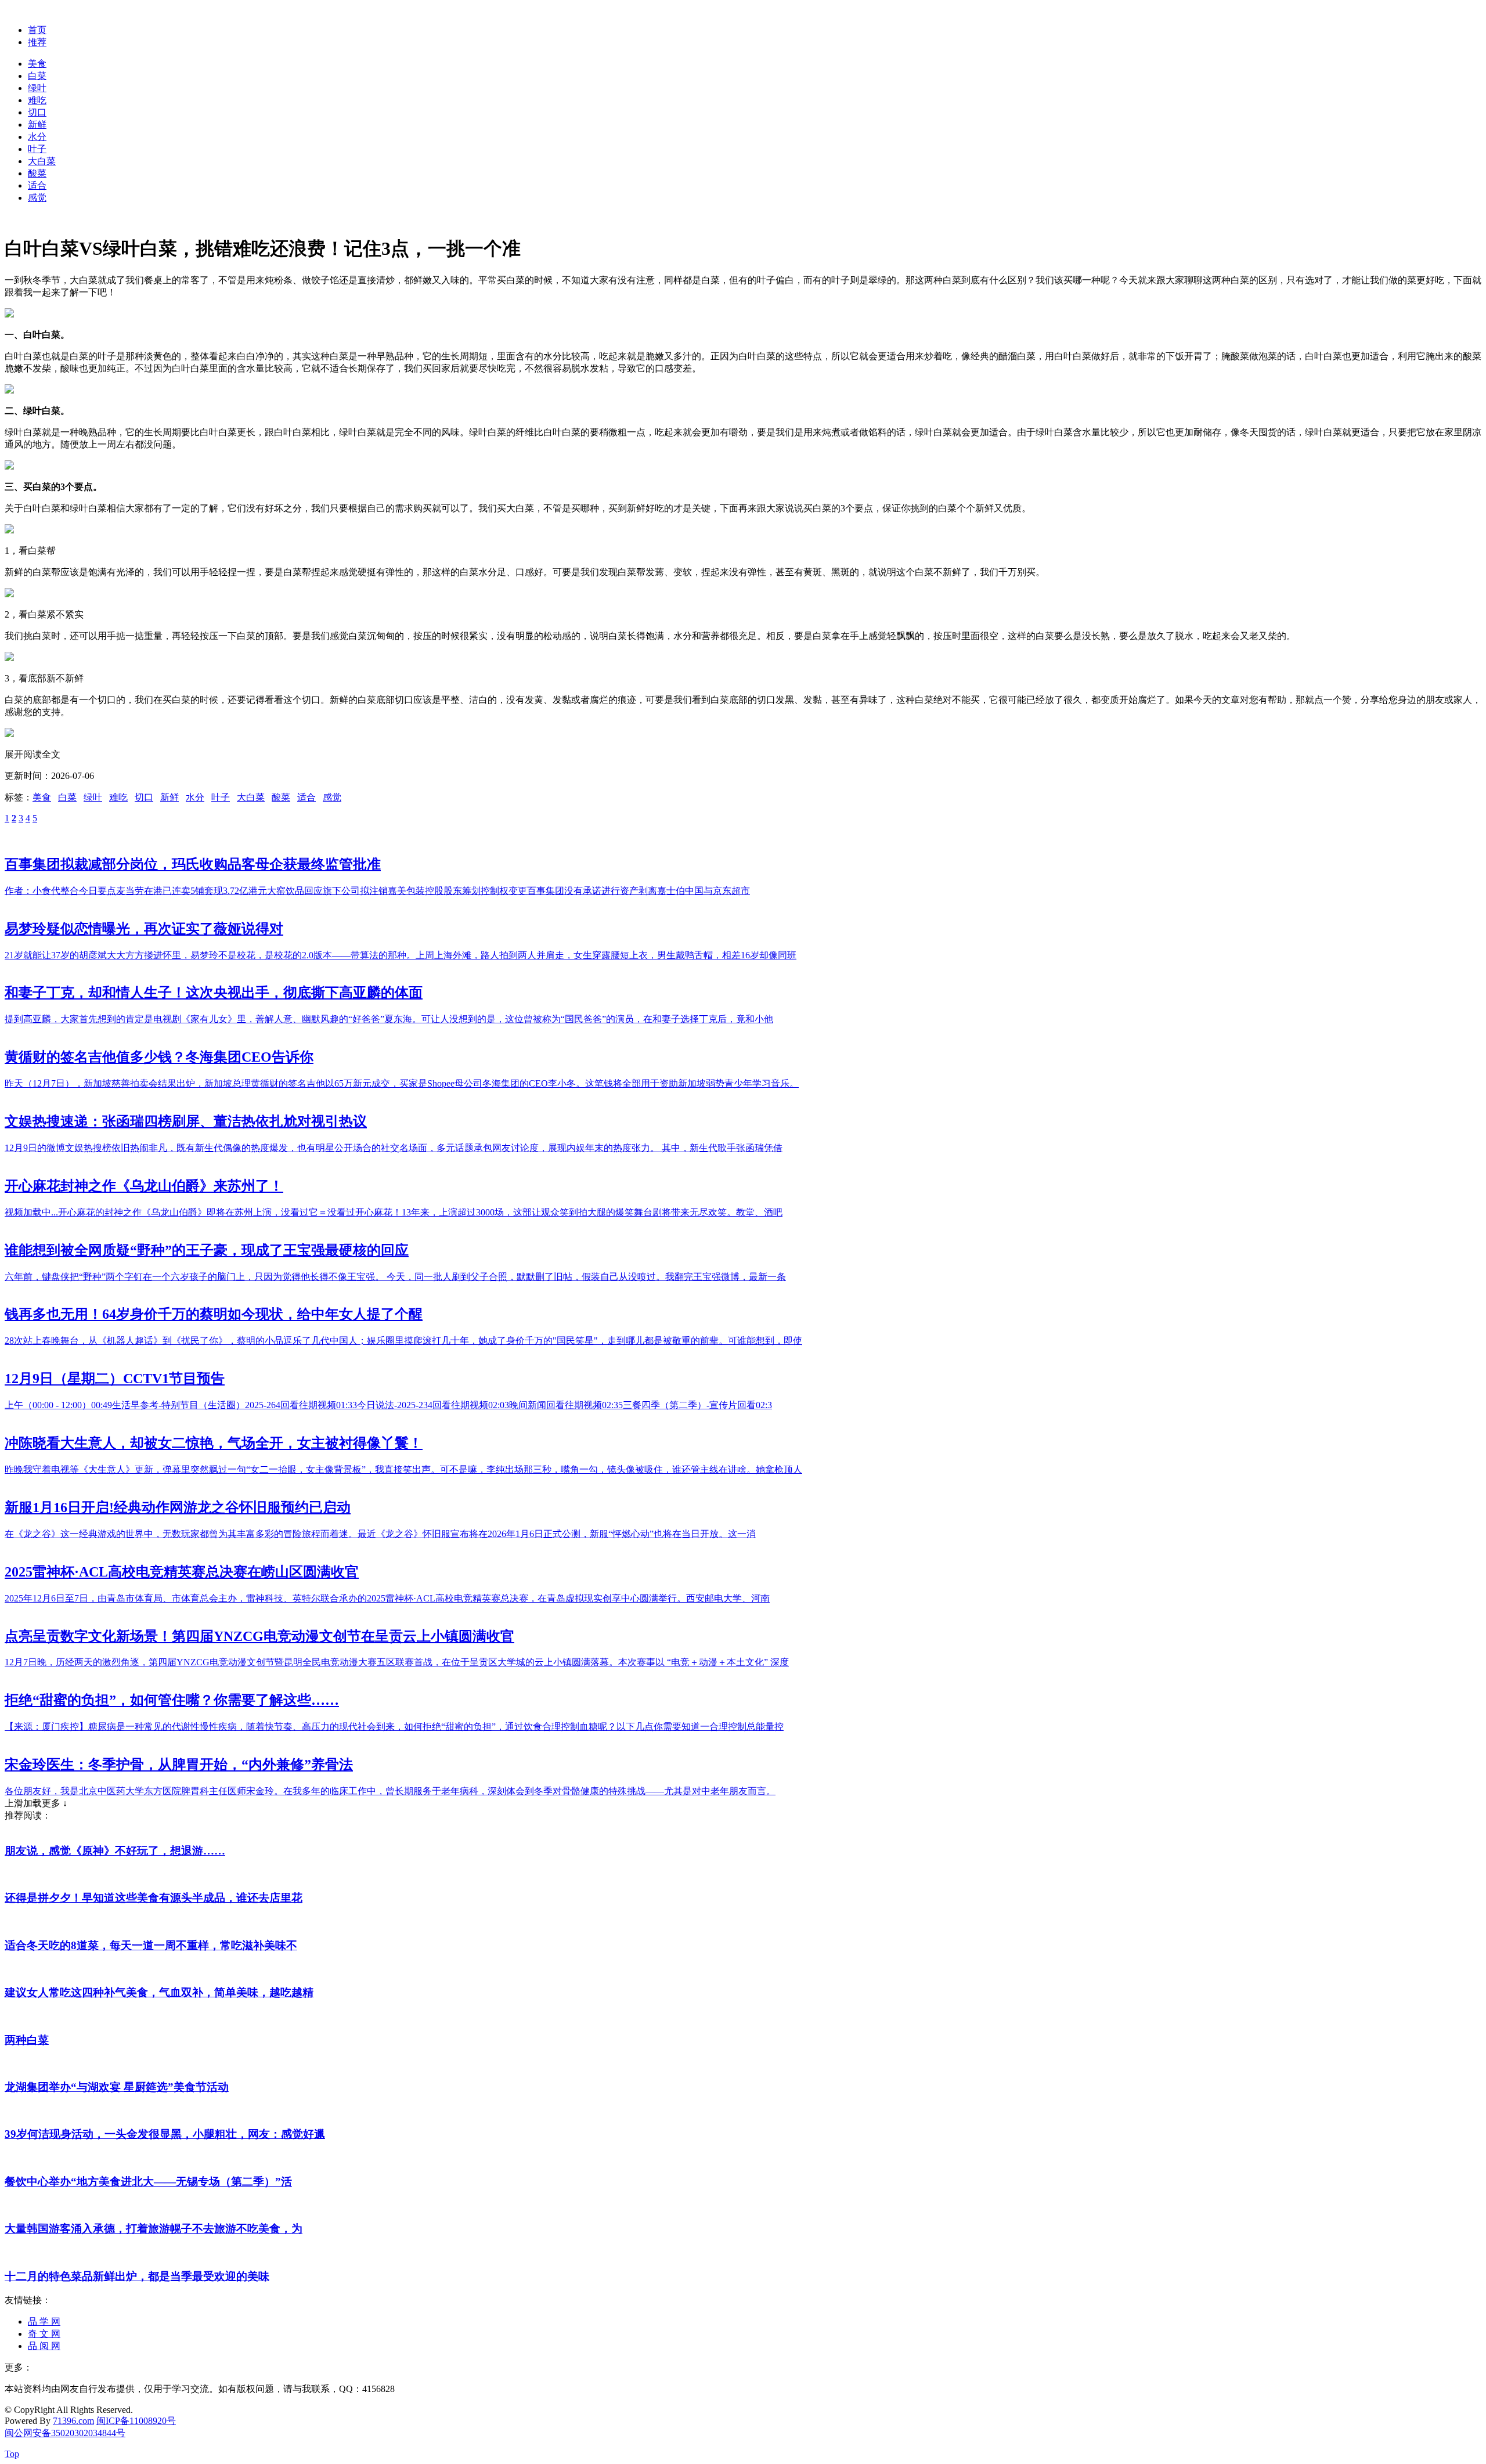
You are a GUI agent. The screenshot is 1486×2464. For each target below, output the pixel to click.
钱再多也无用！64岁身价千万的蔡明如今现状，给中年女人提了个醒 (214, 1314)
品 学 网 (44, 2322)
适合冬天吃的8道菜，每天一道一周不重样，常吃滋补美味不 (151, 1945)
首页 (37, 30)
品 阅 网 (44, 2346)
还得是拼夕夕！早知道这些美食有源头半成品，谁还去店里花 (154, 1898)
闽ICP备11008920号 (136, 2421)
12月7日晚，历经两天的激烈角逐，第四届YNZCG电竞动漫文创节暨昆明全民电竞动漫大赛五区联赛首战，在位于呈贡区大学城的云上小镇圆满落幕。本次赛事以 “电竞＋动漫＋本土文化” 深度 (397, 1662)
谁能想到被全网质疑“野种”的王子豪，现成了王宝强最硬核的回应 (207, 1250)
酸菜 (37, 173)
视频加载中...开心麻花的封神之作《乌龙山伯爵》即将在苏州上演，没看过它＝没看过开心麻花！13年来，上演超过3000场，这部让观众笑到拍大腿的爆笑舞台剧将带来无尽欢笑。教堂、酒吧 (394, 1212)
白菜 (37, 76)
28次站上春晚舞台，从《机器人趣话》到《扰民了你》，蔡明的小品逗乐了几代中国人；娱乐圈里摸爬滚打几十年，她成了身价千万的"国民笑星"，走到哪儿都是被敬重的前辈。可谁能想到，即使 (403, 1341)
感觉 (37, 198)
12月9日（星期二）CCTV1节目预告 (115, 1379)
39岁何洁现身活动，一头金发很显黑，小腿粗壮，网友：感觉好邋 (165, 2134)
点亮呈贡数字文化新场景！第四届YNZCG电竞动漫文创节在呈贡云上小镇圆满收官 (259, 1636)
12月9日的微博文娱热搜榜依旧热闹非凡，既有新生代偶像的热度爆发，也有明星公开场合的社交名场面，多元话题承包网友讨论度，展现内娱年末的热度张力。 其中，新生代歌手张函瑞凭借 (394, 1148)
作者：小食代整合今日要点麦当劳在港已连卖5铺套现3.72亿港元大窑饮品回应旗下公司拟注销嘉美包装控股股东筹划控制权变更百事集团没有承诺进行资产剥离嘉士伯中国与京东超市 (377, 891)
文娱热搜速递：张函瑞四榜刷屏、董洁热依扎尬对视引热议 (186, 1121)
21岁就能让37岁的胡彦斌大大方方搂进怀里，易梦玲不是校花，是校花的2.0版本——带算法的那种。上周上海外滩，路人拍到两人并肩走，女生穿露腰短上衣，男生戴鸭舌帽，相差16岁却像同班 (401, 955)
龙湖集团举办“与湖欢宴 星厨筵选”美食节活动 (117, 2087)
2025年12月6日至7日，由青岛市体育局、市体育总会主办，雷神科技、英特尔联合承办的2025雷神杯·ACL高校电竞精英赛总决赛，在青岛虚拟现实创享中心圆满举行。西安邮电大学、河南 (387, 1598)
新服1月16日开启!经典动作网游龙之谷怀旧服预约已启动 (178, 1507)
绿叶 (37, 88)
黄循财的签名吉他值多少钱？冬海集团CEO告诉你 (159, 1057)
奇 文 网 (44, 2334)
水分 (37, 137)
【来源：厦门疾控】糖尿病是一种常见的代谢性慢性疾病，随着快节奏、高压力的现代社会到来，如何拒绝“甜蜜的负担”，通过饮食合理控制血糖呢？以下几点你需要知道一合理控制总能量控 (394, 1727)
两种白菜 (27, 2040)
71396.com (73, 2421)
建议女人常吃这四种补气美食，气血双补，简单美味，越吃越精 (159, 1992)
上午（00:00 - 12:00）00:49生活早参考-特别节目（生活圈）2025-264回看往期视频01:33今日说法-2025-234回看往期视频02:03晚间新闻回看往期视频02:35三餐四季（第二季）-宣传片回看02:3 (388, 1405)
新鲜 (37, 125)
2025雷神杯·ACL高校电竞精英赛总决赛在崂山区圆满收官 (182, 1572)
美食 (37, 64)
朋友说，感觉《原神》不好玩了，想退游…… (115, 1851)
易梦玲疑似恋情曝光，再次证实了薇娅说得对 (144, 929)
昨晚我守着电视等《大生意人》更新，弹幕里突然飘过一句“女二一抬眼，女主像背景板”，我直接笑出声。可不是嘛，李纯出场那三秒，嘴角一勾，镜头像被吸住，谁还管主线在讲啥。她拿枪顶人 (403, 1469)
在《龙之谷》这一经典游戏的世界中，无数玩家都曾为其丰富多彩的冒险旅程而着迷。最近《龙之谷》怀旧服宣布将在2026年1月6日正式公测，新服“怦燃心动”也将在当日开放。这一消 (380, 1534)
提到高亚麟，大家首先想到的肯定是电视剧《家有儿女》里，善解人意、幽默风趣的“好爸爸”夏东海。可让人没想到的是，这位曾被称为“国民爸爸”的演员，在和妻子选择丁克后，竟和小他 (389, 1019)
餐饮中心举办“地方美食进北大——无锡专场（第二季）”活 (148, 2182)
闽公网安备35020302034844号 (65, 2433)
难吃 (37, 100)
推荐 (37, 42)
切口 (37, 112)
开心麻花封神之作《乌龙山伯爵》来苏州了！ (144, 1186)
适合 (37, 185)
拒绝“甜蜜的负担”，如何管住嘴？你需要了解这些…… (172, 1700)
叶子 (37, 149)
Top (12, 2454)
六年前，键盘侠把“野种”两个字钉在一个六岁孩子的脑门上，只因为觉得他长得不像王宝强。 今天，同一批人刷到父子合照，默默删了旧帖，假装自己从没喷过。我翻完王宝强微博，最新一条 (395, 1277)
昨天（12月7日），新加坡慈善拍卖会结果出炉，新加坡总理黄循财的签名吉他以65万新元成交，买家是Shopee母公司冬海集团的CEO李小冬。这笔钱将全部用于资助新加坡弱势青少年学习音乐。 (402, 1083)
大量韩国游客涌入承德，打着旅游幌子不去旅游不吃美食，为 (154, 2229)
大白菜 (42, 161)
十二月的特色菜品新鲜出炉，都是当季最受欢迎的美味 (137, 2276)
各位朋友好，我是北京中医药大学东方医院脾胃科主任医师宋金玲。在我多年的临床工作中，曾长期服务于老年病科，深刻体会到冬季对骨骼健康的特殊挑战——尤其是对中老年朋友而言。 (390, 1791)
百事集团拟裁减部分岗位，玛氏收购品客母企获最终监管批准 (193, 864)
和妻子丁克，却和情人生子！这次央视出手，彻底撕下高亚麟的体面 (214, 993)
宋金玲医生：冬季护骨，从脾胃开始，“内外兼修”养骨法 (179, 1765)
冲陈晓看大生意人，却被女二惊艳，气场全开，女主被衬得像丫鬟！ (214, 1443)
